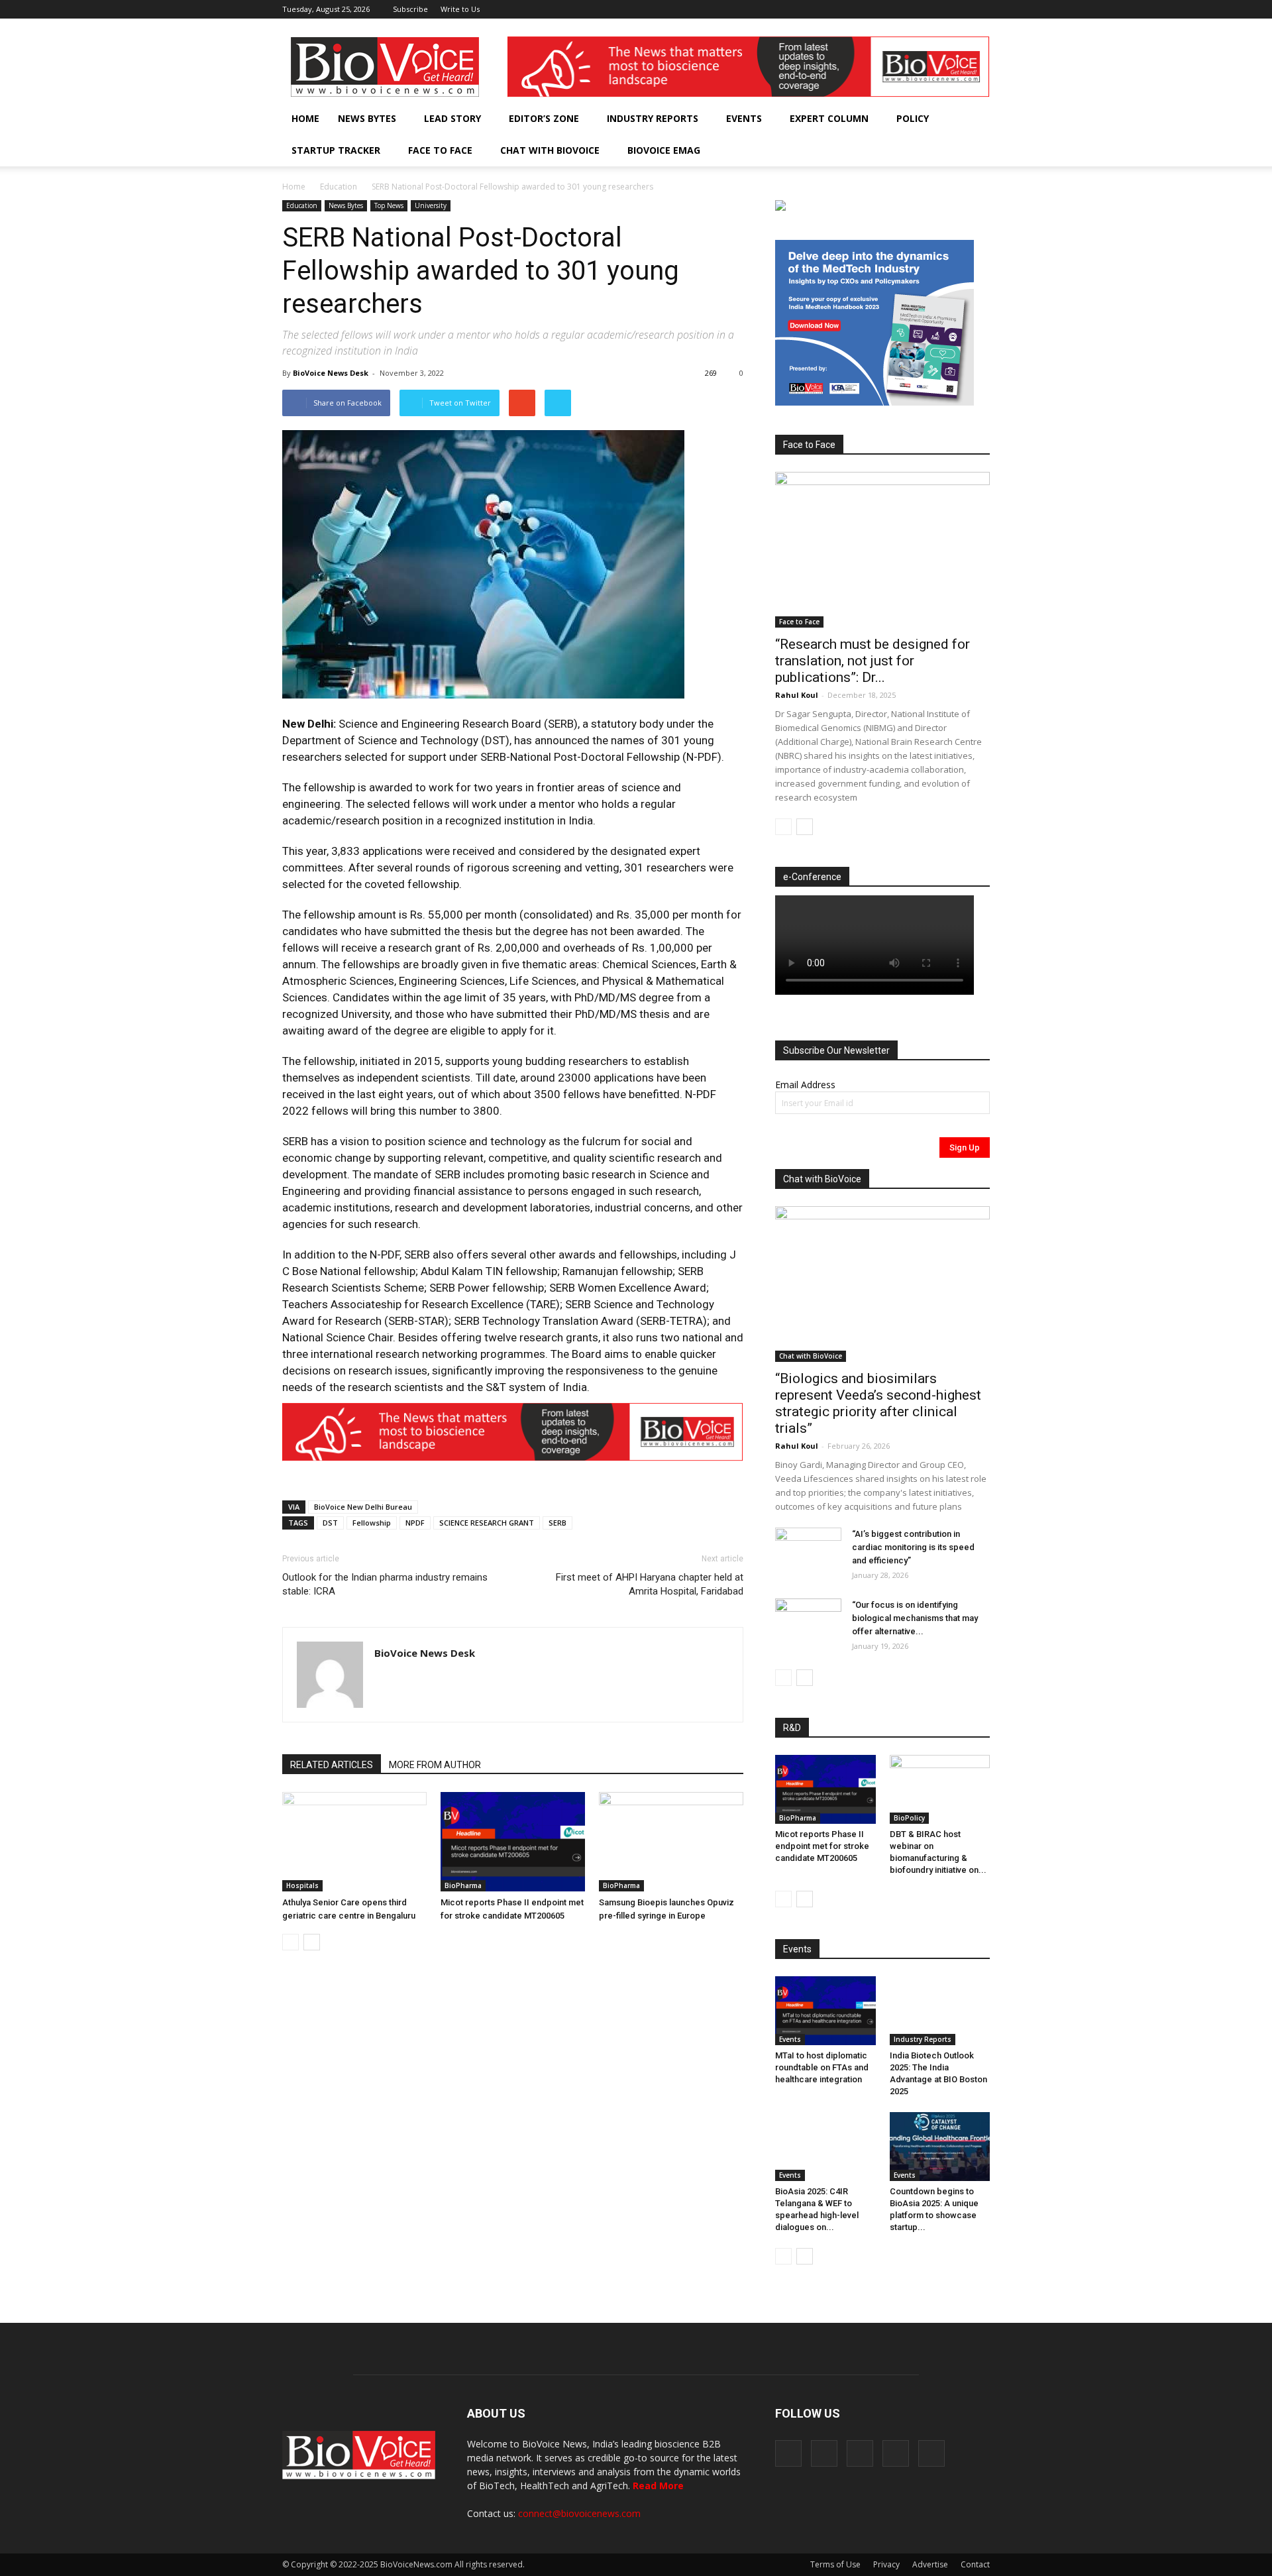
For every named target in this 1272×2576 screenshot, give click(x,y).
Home (305, 118)
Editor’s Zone (544, 118)
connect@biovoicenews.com (579, 2513)
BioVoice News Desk (331, 373)
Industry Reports (653, 118)
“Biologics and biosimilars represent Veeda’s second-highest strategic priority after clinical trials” (878, 1403)
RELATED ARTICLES (332, 1765)
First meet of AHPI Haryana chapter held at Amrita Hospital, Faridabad (650, 1584)
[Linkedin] (936, 9)
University (431, 205)
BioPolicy (909, 1818)
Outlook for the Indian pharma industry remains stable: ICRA (385, 1584)
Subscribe (410, 9)
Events (744, 118)
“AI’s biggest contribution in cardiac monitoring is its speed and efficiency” (913, 1547)
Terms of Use (835, 2564)
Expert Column (829, 118)
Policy (913, 118)
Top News (389, 205)
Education (339, 187)
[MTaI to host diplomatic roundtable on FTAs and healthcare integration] (825, 2011)
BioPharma (463, 1885)
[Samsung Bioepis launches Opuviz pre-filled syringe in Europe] (671, 1842)
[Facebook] (892, 9)
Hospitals (302, 1885)
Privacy (886, 2564)
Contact (975, 2564)
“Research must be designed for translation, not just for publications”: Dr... (873, 661)
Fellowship (372, 1523)
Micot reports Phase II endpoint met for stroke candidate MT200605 (822, 1846)
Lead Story (452, 118)
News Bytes (367, 118)
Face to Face (440, 150)
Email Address (805, 1085)
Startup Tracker (336, 150)
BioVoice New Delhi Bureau (363, 1507)
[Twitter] (958, 9)
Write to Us (460, 9)
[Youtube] (980, 9)
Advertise (930, 2564)
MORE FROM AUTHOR (435, 1765)
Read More (658, 2486)
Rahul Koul (797, 695)
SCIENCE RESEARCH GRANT (487, 1523)
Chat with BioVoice (550, 150)
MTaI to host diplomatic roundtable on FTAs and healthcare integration (822, 2067)
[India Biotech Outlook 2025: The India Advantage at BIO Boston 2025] (940, 2011)
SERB (557, 1523)
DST (330, 1523)
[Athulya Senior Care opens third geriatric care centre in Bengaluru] (354, 1842)
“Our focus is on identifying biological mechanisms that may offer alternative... (915, 1618)
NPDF (415, 1523)
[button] (942, 150)
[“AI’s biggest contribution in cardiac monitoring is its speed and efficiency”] (808, 1551)
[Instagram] (914, 9)
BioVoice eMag (664, 150)
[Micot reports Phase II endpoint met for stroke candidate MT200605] (513, 1842)
